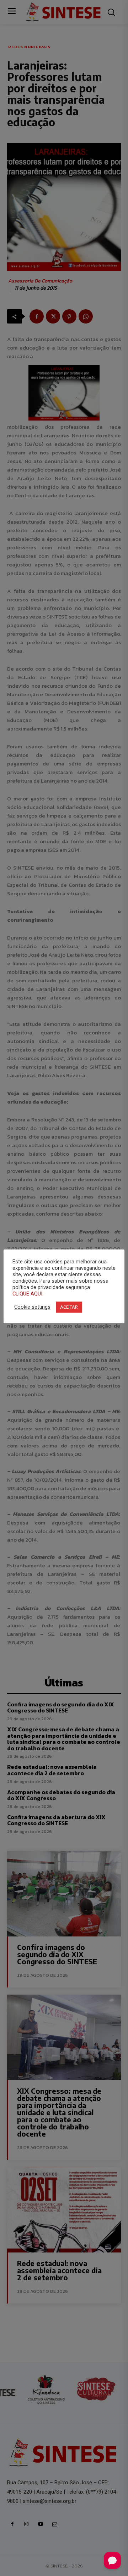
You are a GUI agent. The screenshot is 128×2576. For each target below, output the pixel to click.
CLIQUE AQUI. (28, 1294)
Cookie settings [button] (32, 1307)
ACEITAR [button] (69, 1307)
